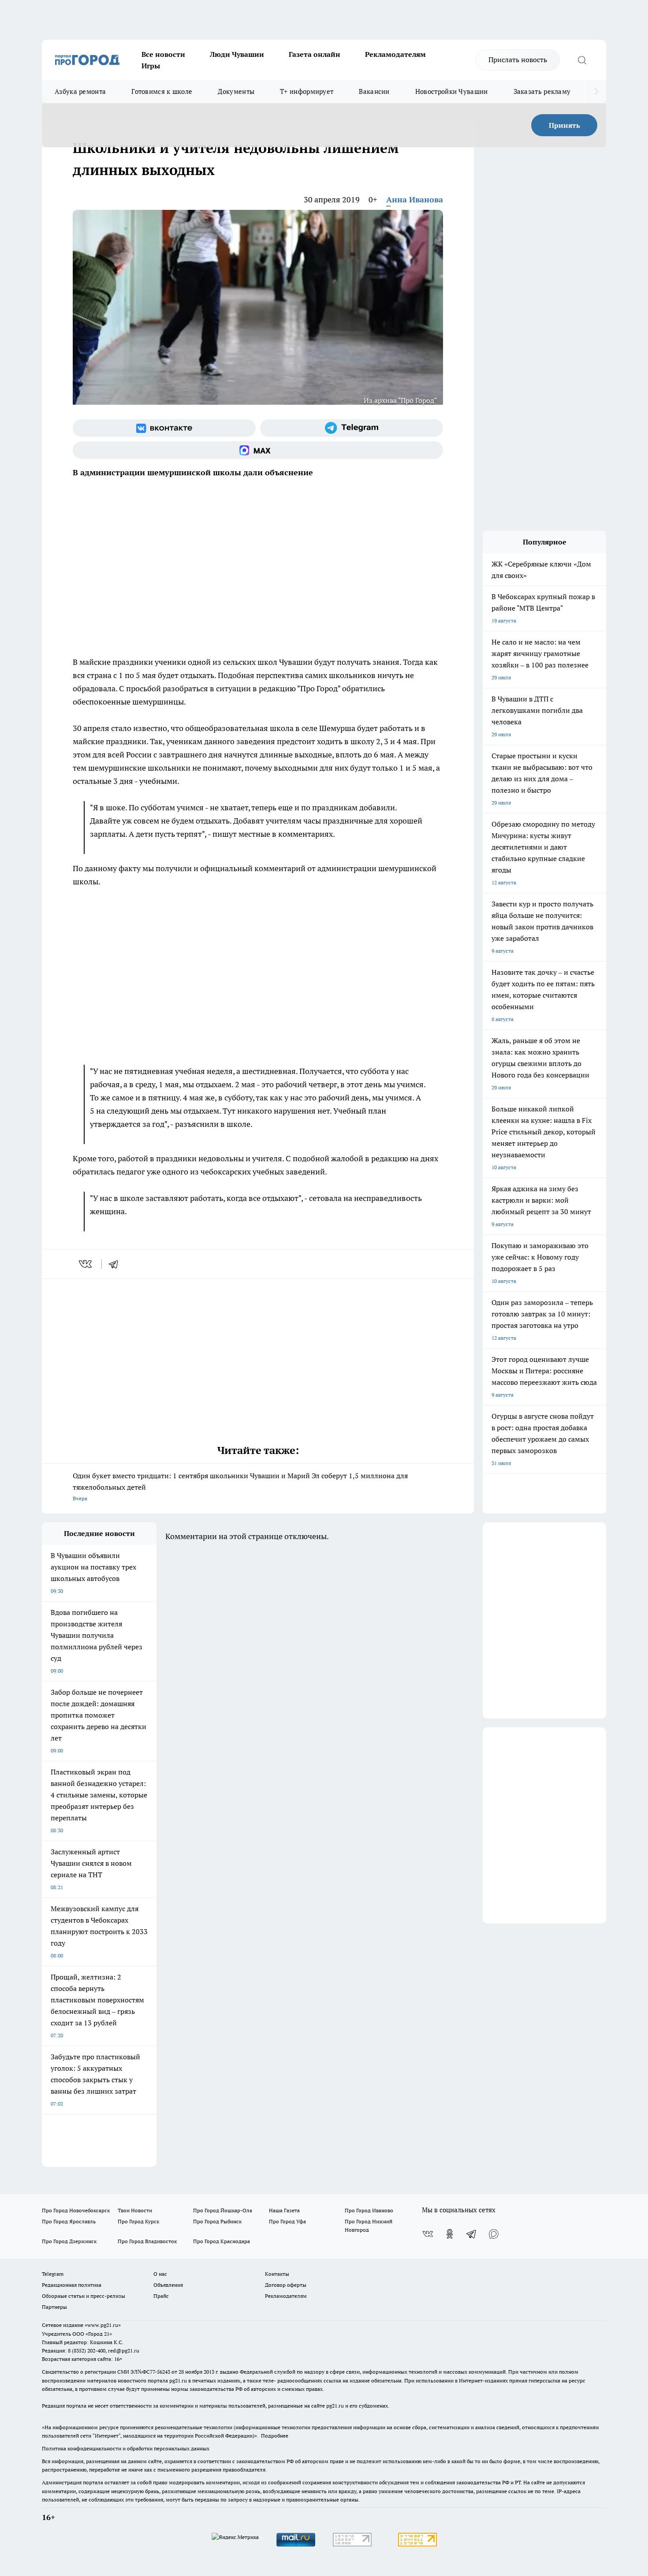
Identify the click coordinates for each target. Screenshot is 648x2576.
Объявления (168, 2285)
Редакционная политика (72, 2285)
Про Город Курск (138, 2221)
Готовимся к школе (162, 91)
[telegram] (116, 1264)
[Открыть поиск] (582, 60)
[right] (596, 92)
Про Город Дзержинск (69, 2241)
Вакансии (374, 91)
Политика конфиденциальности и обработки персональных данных (126, 2448)
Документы (236, 91)
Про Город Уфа (287, 2221)
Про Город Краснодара (222, 2241)
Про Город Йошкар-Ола (223, 2210)
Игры (151, 66)
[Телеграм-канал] (352, 428)
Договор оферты (286, 2285)
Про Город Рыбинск (217, 2221)
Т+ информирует (307, 91)
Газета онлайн (315, 54)
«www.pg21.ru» (103, 2325)
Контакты (277, 2274)
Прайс (161, 2296)
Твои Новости (135, 2210)
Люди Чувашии (237, 54)
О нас (160, 2274)
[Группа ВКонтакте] (164, 428)
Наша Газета (284, 2210)
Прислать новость (518, 60)
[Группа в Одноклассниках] (450, 2234)
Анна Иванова (415, 199)
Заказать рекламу (542, 91)
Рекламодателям (395, 54)
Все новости (163, 54)
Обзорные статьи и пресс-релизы (84, 2296)
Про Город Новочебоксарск (76, 2210)
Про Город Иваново (369, 2210)
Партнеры (54, 2307)
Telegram (53, 2274)
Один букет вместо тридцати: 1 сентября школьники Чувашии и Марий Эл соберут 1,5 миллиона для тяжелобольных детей (240, 1486)
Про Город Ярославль (69, 2221)
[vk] (86, 1264)
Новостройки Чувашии (452, 91)
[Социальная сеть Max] (258, 450)
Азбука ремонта (80, 91)
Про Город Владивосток (147, 2241)
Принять (564, 125)
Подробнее (275, 2436)
